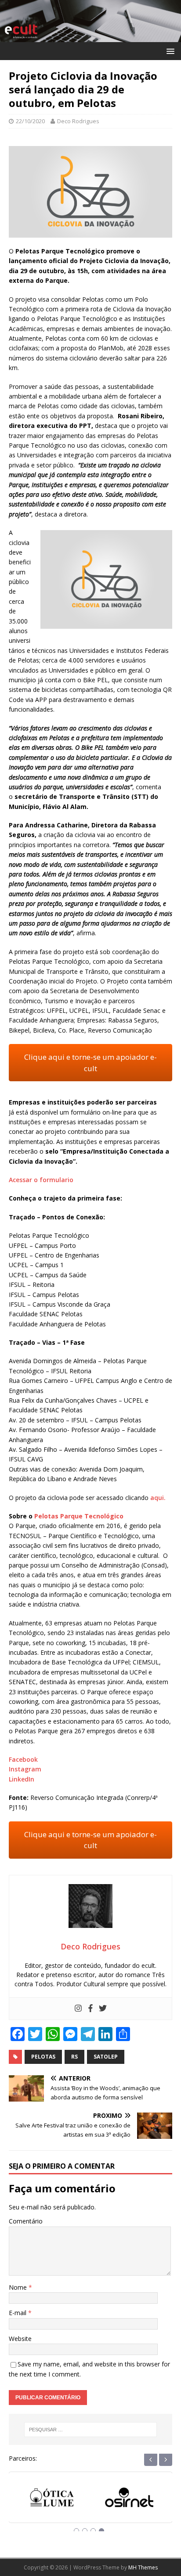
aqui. (158, 1498)
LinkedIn (22, 1779)
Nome (19, 2287)
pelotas (43, 2057)
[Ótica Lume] (52, 2499)
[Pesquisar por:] (91, 2430)
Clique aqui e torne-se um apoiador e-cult (90, 1063)
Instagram (25, 1769)
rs (74, 2057)
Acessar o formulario (41, 1180)
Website (20, 2339)
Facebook (23, 1759)
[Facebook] (90, 2009)
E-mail (18, 2313)
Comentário (26, 2221)
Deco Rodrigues (78, 121)
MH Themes (143, 2567)
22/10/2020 (30, 121)
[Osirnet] (129, 2499)
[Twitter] (103, 2009)
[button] (169, 51)
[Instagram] (78, 2009)
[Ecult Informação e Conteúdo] (90, 37)
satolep (106, 2057)
